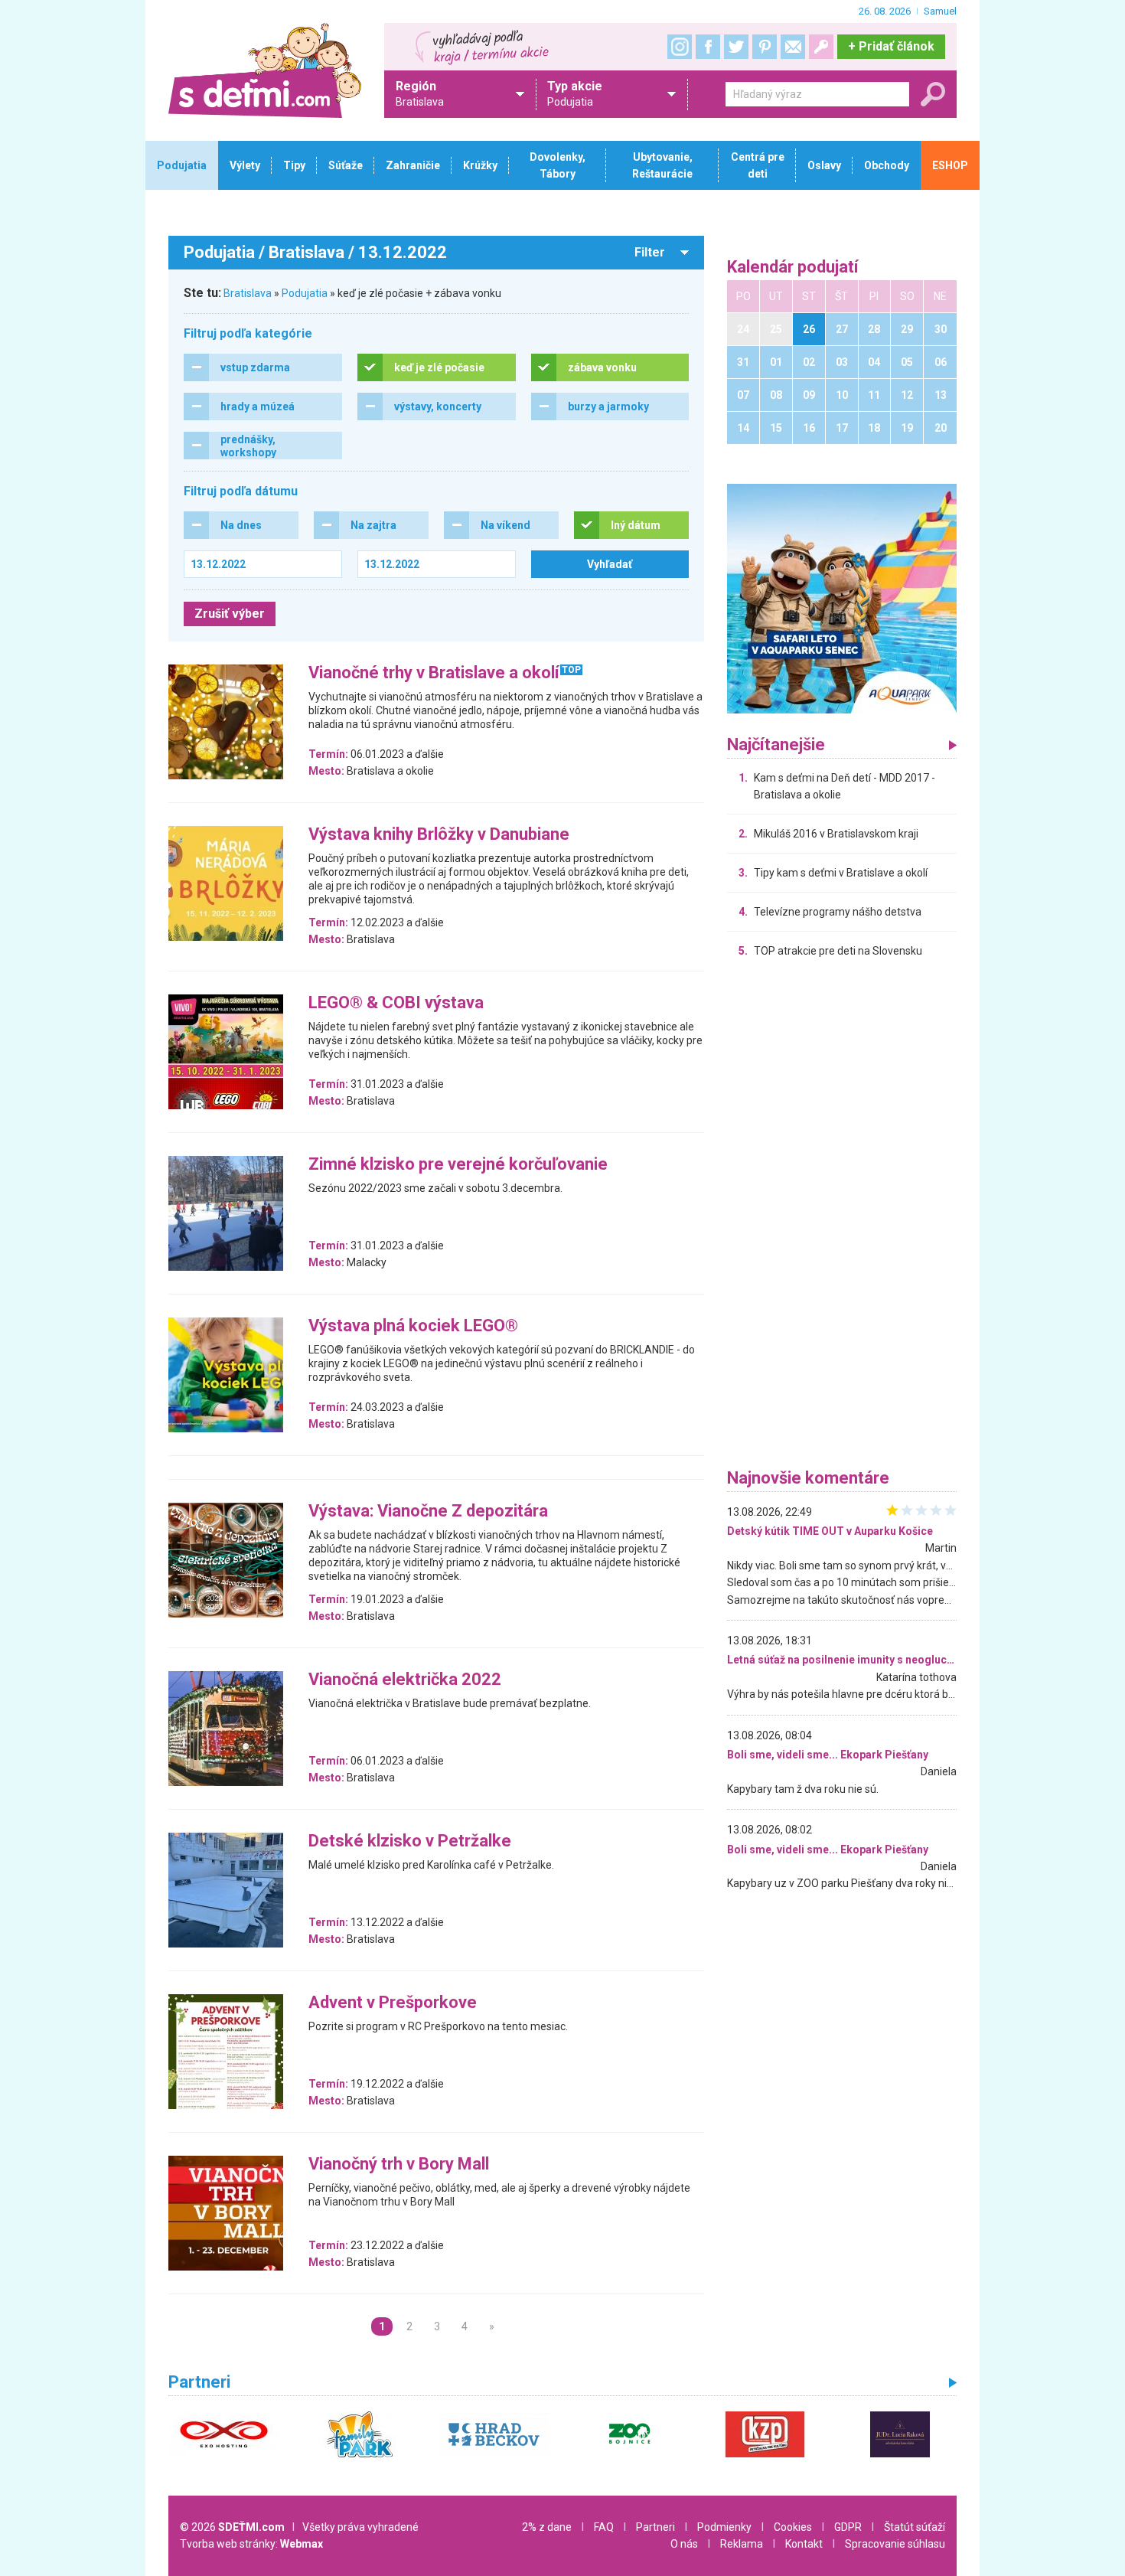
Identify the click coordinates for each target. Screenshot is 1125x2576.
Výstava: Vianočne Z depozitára (428, 1512)
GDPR (848, 2527)
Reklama (742, 2544)
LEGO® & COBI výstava (396, 1003)
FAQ (604, 2527)
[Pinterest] (765, 47)
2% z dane (547, 2527)
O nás (684, 2544)
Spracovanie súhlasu (895, 2544)
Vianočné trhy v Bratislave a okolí (434, 673)
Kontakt (804, 2544)
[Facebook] (708, 47)
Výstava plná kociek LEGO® (413, 1326)
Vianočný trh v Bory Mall (399, 2165)
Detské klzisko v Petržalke (410, 1841)
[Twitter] (736, 47)
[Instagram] (680, 47)
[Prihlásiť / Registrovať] (821, 47)
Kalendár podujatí (793, 268)
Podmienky (724, 2527)
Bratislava (248, 293)
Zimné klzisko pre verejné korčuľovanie (458, 1165)
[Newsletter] (793, 47)
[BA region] (842, 598)
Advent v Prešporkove (393, 2003)
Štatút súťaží (915, 2527)
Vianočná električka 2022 (405, 1680)
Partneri (655, 2527)
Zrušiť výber (230, 614)
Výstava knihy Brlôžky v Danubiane (439, 835)
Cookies (793, 2527)
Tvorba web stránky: (251, 2544)
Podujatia (305, 293)
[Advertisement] (842, 1217)
